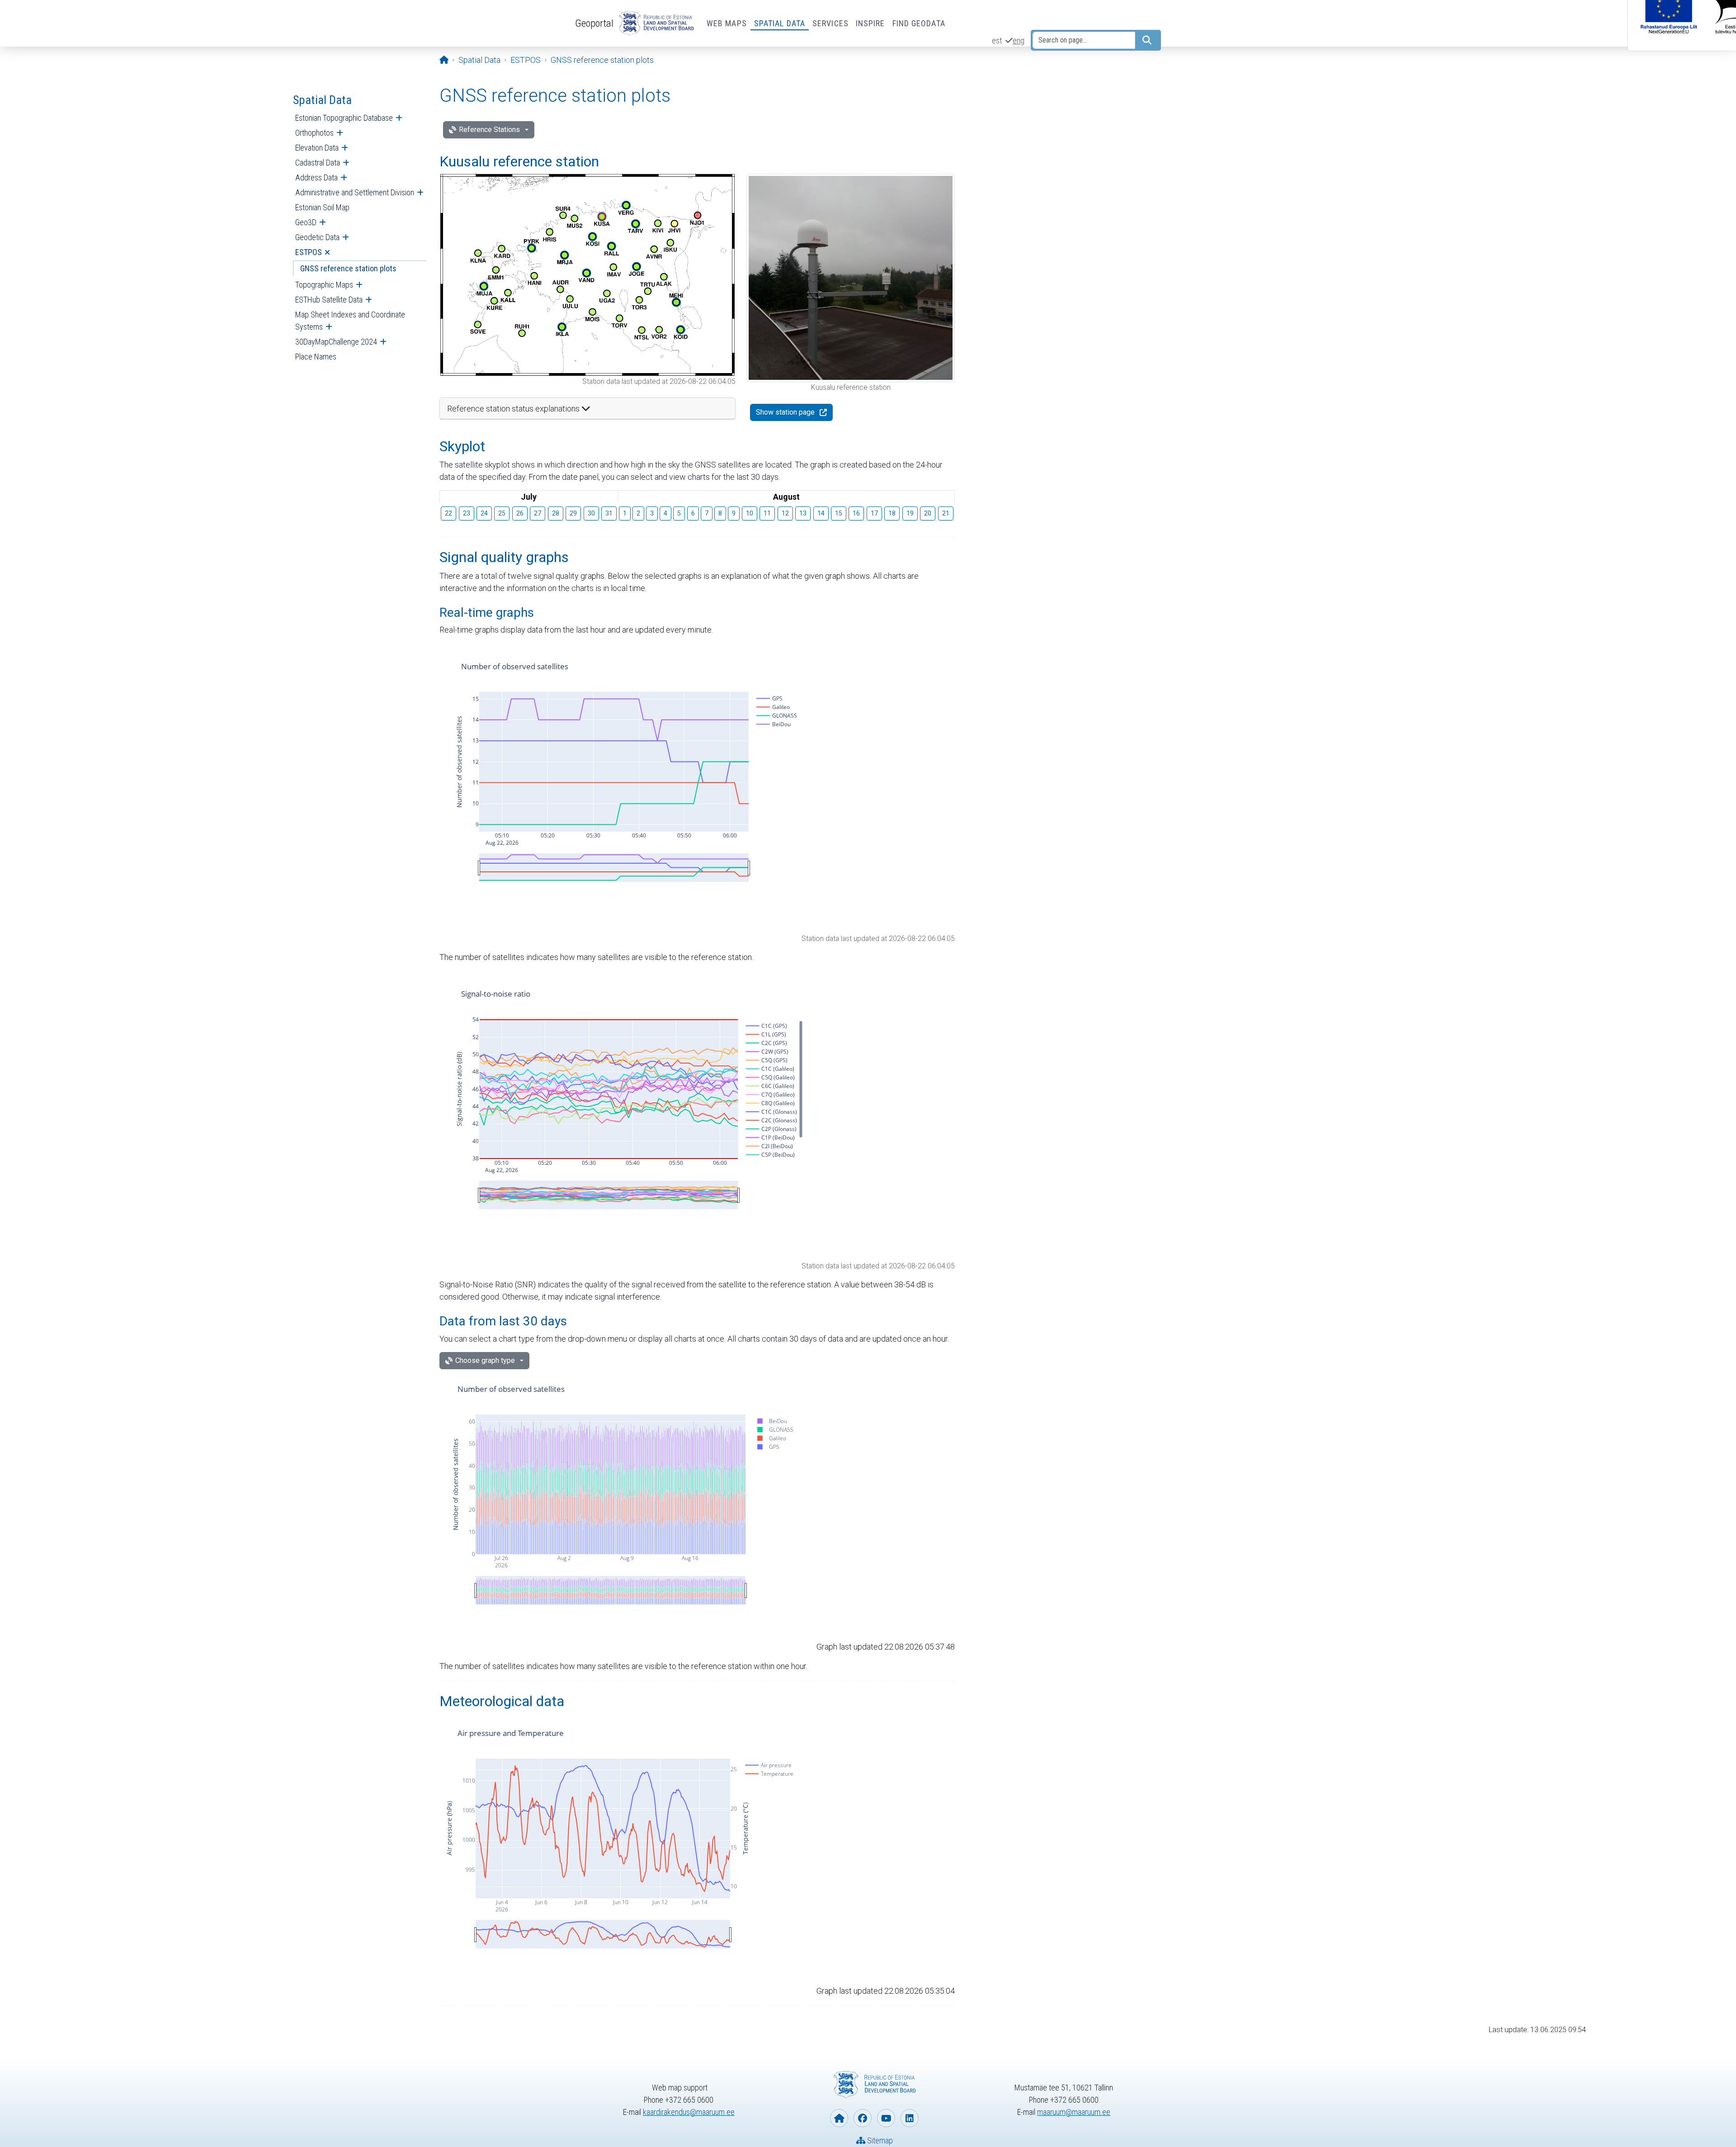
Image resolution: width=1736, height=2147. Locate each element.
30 (591, 513)
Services (830, 23)
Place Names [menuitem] (316, 357)
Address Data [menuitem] (316, 177)
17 (874, 513)
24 (484, 513)
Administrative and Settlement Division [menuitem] (355, 192)
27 (538, 513)
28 (556, 513)
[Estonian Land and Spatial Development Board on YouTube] (886, 2118)
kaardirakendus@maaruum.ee (689, 2112)
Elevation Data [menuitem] (317, 148)
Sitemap (879, 2140)
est (997, 40)
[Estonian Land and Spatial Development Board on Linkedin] (910, 2118)
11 (767, 513)
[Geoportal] (655, 24)
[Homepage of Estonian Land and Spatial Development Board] (839, 2118)
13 (803, 513)
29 (573, 513)
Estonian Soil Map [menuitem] (322, 207)
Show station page (785, 412)
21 (946, 513)
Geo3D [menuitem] (306, 222)
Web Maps (727, 23)
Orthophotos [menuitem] (314, 133)
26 (520, 513)
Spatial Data (780, 23)
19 (910, 513)
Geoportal (594, 23)
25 (502, 513)
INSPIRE (870, 23)
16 (856, 513)
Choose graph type (485, 1360)
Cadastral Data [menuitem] (318, 163)
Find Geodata (919, 23)
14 (821, 513)
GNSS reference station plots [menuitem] (348, 268)
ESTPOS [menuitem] (309, 252)
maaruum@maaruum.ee (1074, 2112)
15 (839, 513)
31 (609, 513)
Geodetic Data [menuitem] (317, 237)
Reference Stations (489, 130)
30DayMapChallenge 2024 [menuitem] (336, 342)
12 (785, 513)
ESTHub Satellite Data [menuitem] (329, 300)
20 (928, 513)
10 (750, 513)
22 (448, 513)
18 (892, 513)
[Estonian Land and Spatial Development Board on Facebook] (863, 2118)
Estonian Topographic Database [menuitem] (344, 118)
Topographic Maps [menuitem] (324, 285)
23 (467, 513)
